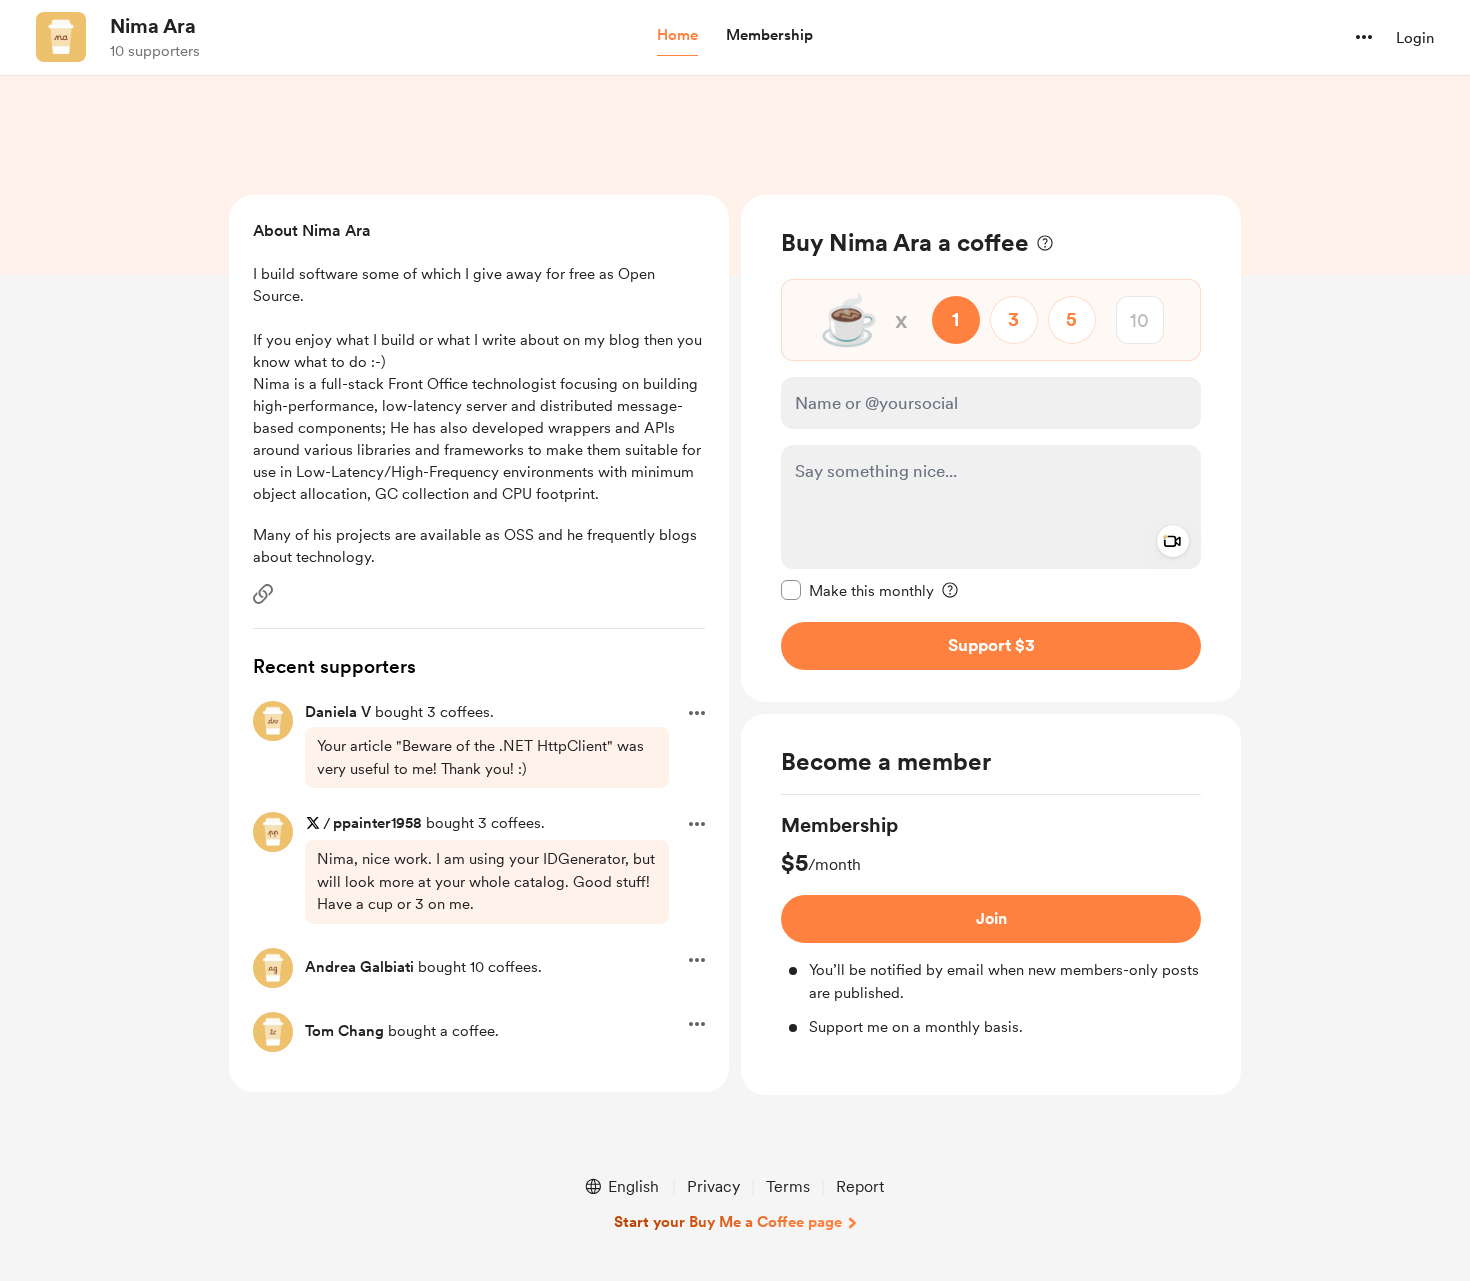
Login (1415, 38)
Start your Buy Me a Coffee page (728, 1222)
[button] (677, 36)
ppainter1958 (377, 823)
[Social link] (263, 594)
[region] (991, 448)
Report (860, 1186)
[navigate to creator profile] (61, 37)
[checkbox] (857, 590)
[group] (991, 925)
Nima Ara (153, 26)
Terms (788, 1186)
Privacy (713, 1186)
